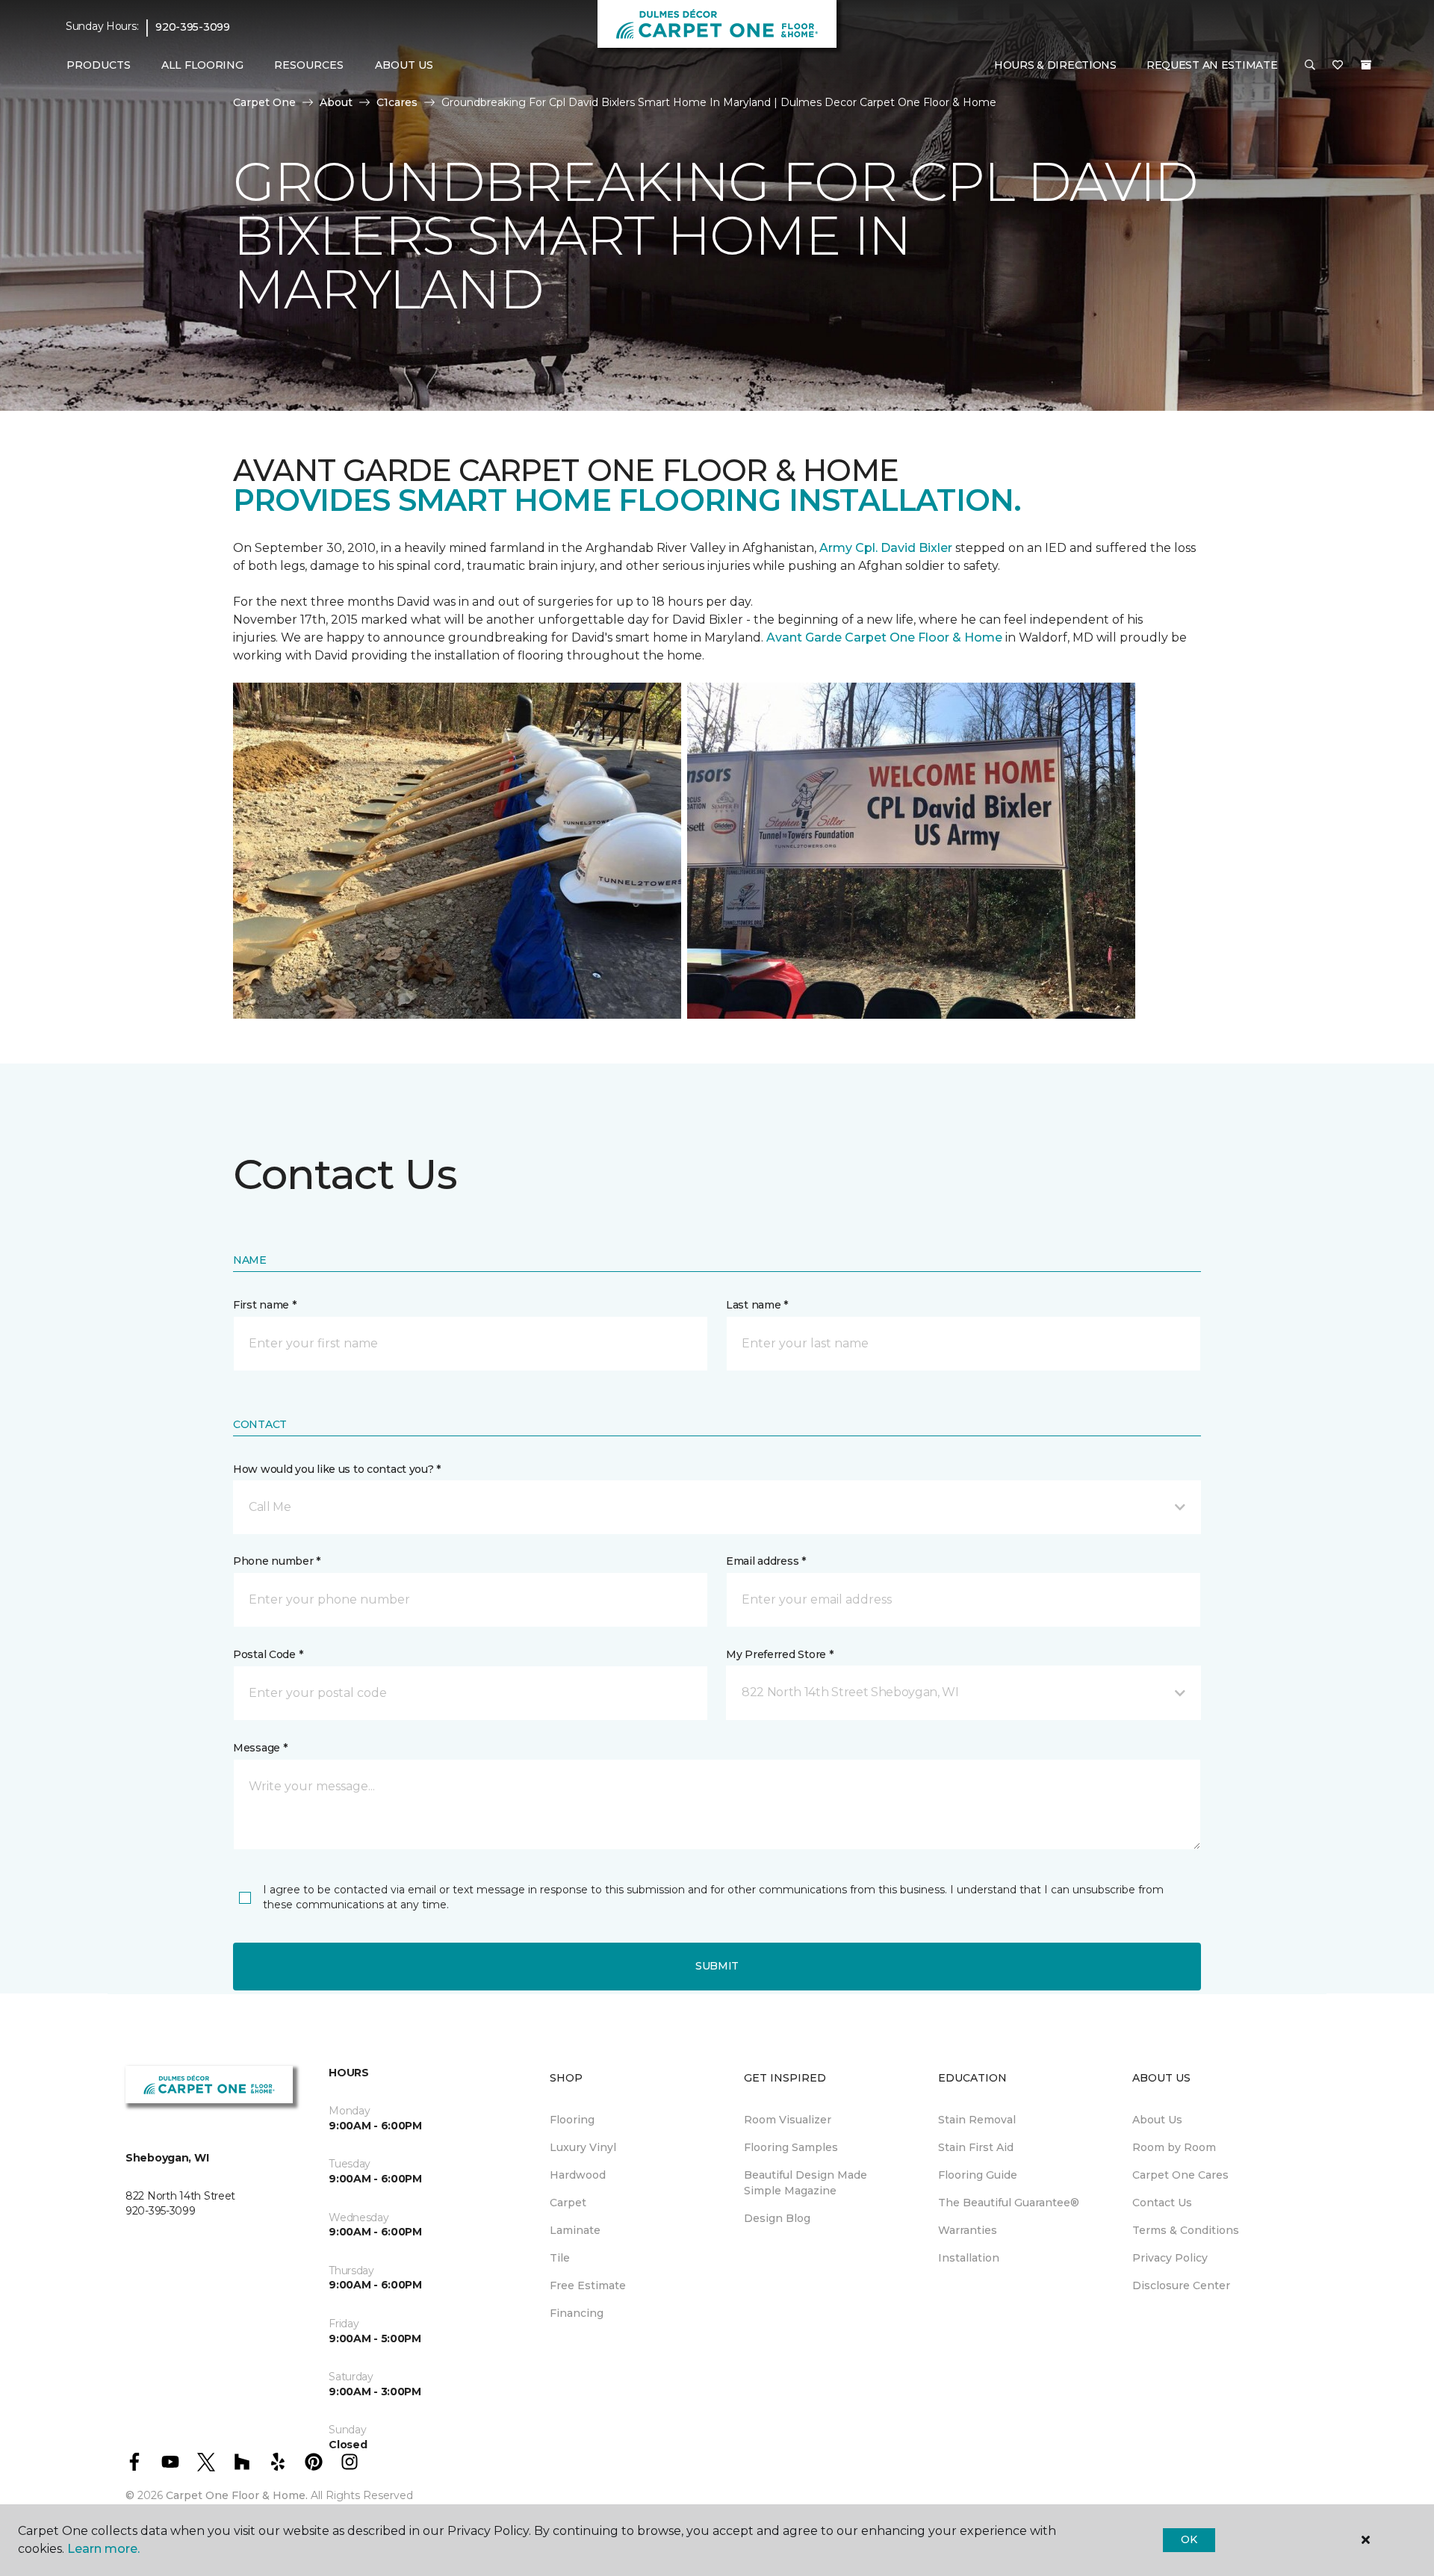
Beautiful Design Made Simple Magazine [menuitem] (806, 2183)
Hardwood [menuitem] (578, 2175)
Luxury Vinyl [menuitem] (583, 2147)
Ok (1189, 2539)
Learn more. (103, 2549)
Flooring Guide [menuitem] (978, 2175)
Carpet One (264, 102)
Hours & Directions (1055, 65)
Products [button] (99, 65)
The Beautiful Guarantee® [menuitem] (1009, 2203)
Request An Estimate (1212, 65)
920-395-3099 (193, 27)
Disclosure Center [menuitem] (1181, 2285)
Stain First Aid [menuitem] (976, 2147)
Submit (717, 1966)
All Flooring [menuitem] (202, 65)
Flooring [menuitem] (572, 2120)
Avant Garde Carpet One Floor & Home (884, 637)
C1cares (397, 102)
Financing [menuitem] (577, 2313)
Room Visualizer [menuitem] (788, 2120)
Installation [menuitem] (969, 2258)
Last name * (757, 1305)
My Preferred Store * (779, 1654)
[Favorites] (1338, 66)
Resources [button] (309, 65)
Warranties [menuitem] (968, 2230)
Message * (260, 1748)
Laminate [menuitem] (575, 2230)
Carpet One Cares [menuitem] (1180, 2175)
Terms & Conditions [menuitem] (1186, 2230)
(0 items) (1366, 65)
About (336, 102)
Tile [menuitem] (560, 2258)
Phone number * (277, 1561)
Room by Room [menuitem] (1174, 2147)
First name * (265, 1305)
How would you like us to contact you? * (337, 1469)
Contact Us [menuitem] (1162, 2203)
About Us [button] (404, 65)
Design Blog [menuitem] (777, 2218)
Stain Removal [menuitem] (977, 2120)
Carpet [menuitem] (568, 2203)
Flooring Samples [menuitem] (791, 2147)
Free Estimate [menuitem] (588, 2285)
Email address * (766, 1561)
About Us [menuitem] (1157, 2120)
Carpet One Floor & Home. (237, 2495)
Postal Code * (268, 1654)
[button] (1310, 66)
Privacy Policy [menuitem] (1170, 2258)
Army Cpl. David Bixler (886, 548)
